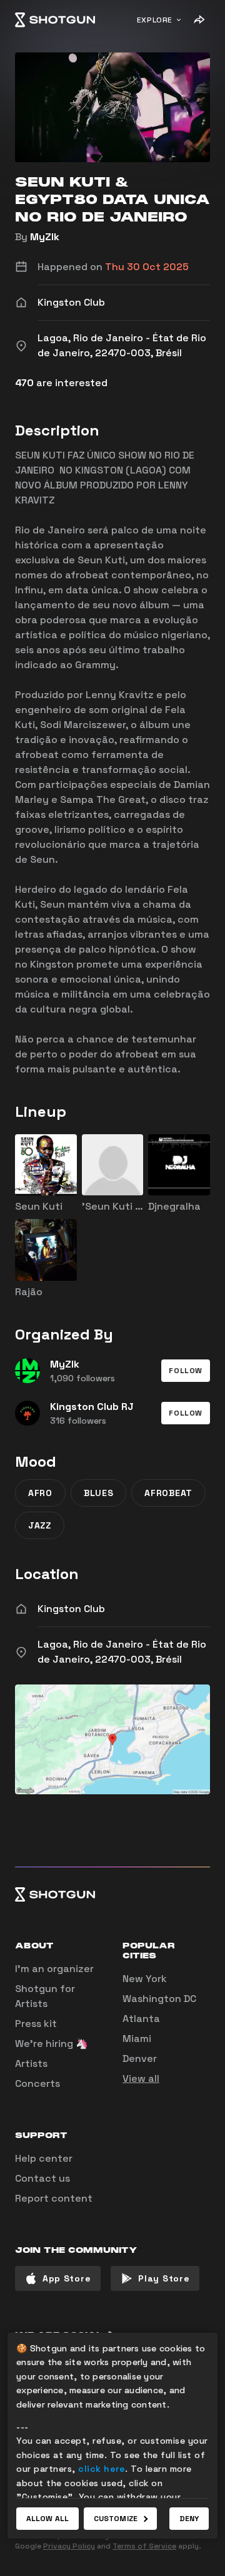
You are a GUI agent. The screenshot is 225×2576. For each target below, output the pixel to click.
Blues (99, 1493)
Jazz (40, 1525)
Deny (189, 2519)
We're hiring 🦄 (52, 2044)
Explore (155, 20)
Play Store (164, 2278)
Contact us (42, 2178)
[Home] (55, 20)
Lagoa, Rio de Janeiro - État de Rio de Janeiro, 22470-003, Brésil (122, 1652)
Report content (54, 2198)
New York (145, 1979)
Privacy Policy (69, 2546)
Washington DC (159, 1999)
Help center (44, 2158)
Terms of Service (144, 2546)
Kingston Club (71, 1609)
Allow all (47, 2519)
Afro (40, 1493)
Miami (137, 2039)
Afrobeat (168, 1493)
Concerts (37, 2083)
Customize (116, 2519)
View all (141, 2078)
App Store (67, 2278)
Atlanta (141, 2019)
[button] (186, 1371)
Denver (140, 2058)
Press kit (36, 2024)
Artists (31, 2063)
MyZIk (45, 237)
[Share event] (199, 20)
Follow (186, 1371)
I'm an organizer (54, 1969)
